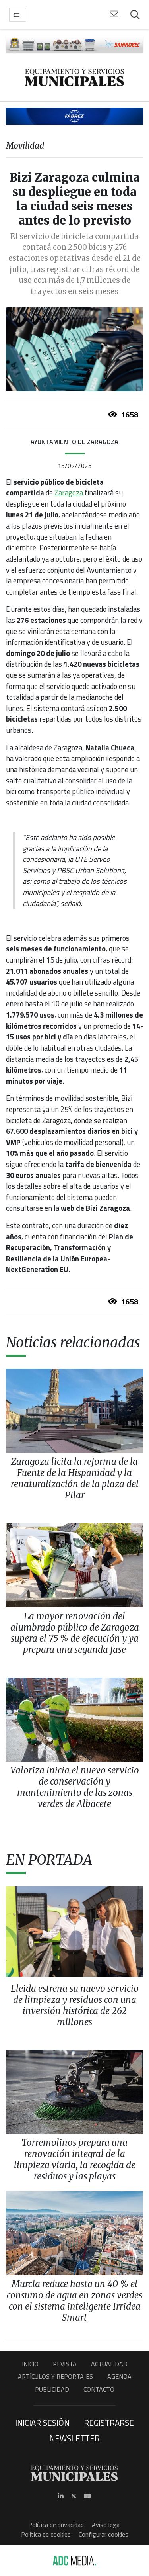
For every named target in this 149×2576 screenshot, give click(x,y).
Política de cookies (46, 2534)
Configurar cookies (104, 2534)
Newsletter (74, 2438)
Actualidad (109, 2364)
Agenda (119, 2376)
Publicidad (52, 2389)
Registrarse (109, 2423)
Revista (65, 2364)
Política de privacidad (56, 2525)
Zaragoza (69, 493)
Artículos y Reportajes (55, 2376)
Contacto (99, 2389)
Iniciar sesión (42, 2423)
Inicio (30, 2364)
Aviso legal (106, 2525)
